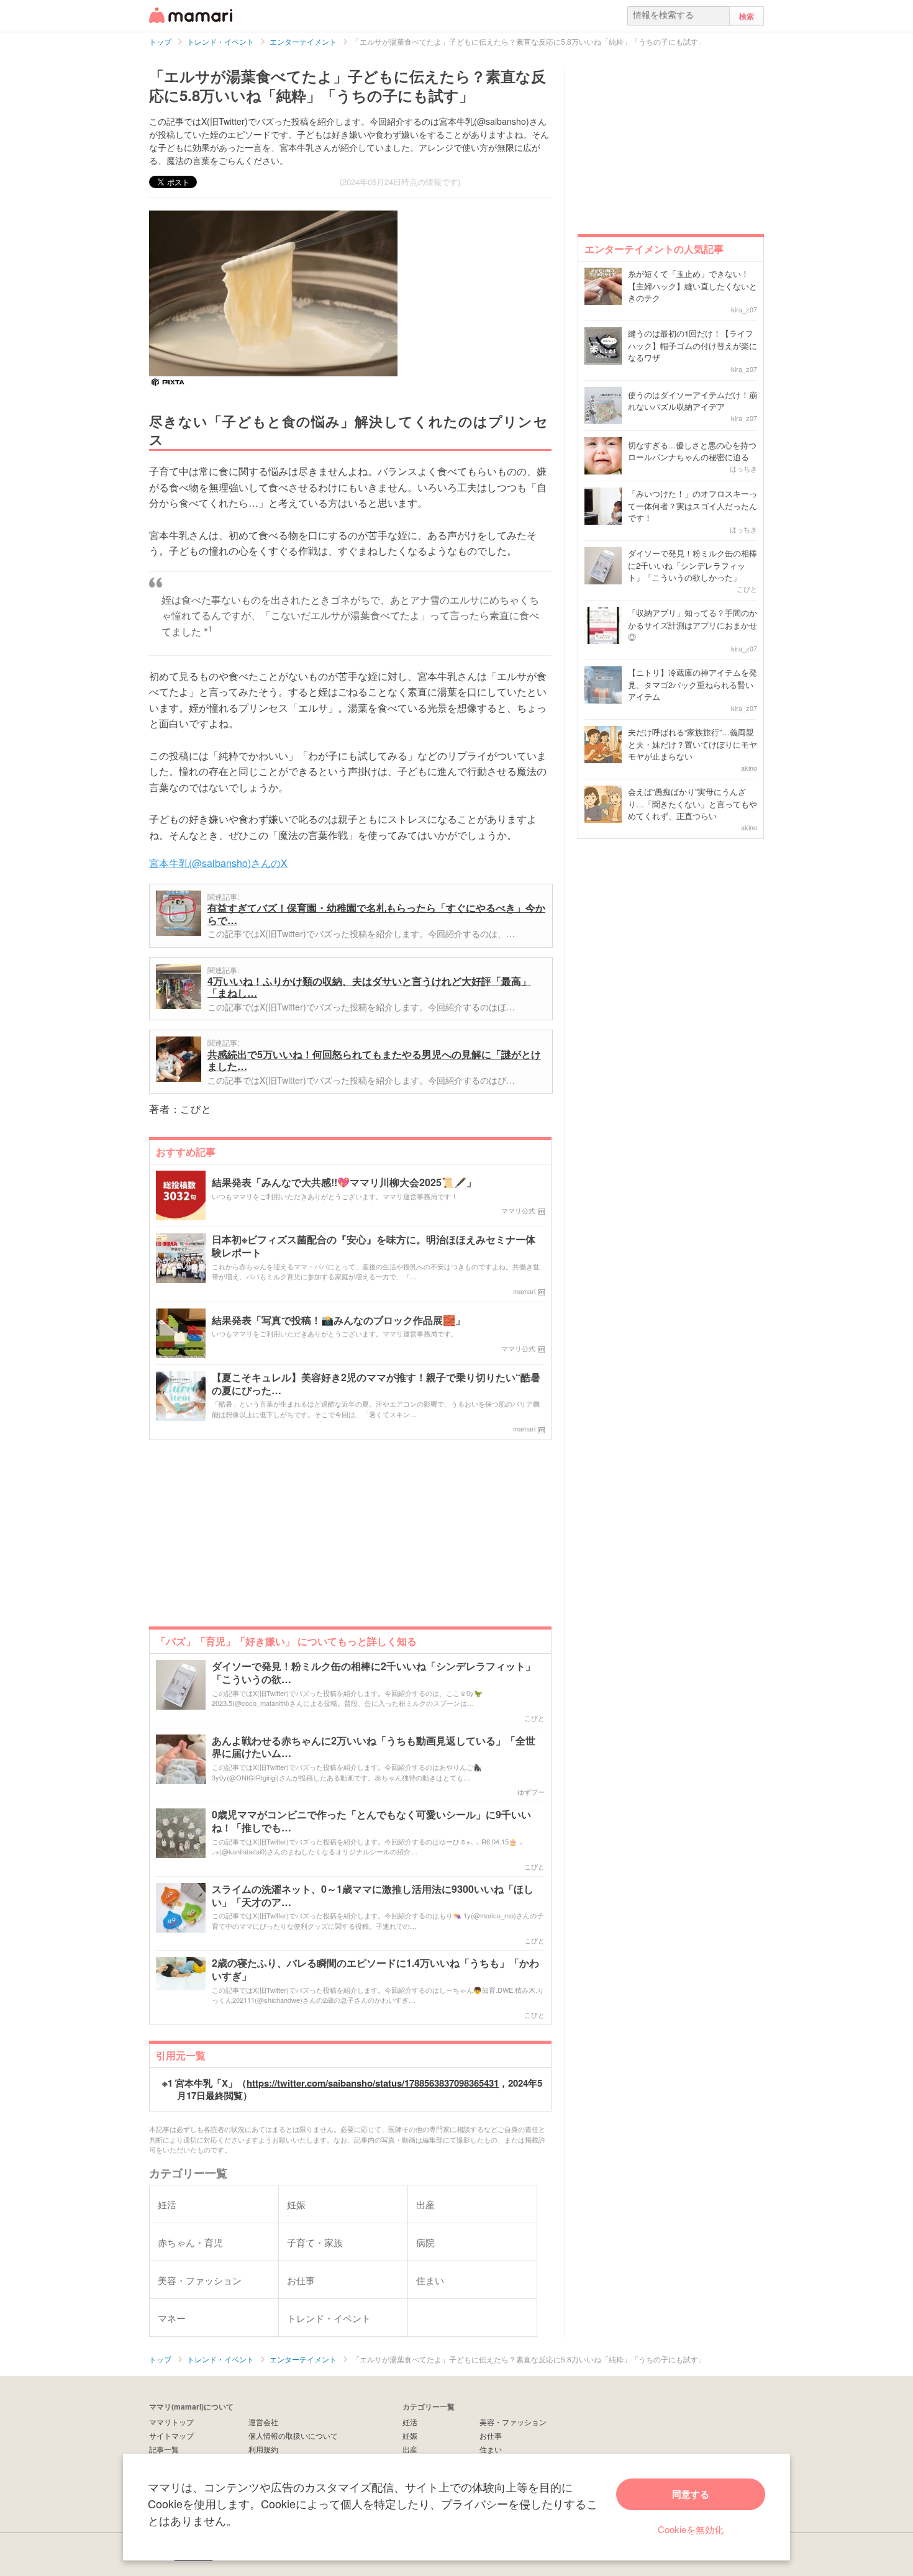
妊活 (410, 2422)
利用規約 (263, 2449)
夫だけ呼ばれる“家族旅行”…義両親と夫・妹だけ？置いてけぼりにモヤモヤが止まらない (693, 744)
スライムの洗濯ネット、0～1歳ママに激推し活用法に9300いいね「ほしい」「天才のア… (373, 1896)
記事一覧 (164, 2449)
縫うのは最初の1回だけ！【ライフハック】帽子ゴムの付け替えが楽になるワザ (693, 345)
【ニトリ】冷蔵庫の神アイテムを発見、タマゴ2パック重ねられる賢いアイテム (693, 684)
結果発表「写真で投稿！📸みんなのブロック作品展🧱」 (338, 1321)
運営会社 (263, 2422)
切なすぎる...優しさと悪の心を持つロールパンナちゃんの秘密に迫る (692, 451)
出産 (410, 2449)
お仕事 (491, 2435)
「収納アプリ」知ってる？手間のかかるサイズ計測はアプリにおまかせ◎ (693, 625)
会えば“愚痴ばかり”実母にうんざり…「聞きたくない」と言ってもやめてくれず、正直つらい (693, 804)
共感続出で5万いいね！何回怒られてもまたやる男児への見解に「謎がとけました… (374, 1060)
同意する (691, 2494)
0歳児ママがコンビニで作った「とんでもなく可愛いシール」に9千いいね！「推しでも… (371, 1821)
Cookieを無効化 (691, 2529)
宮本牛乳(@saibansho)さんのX (218, 863)
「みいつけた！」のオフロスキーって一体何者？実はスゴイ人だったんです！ (693, 506)
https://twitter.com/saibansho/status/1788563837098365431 (373, 2083)
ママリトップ (171, 2422)
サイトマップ (171, 2435)
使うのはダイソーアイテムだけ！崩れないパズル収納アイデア (693, 401)
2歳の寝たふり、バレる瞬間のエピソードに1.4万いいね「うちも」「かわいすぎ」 (375, 1970)
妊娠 (410, 2435)
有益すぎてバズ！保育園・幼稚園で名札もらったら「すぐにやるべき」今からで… (376, 914)
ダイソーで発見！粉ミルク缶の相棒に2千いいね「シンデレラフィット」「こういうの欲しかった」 (693, 565)
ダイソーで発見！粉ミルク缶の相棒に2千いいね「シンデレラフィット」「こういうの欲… (374, 1673)
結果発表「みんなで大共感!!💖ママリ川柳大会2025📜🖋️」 (344, 1183)
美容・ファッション (513, 2422)
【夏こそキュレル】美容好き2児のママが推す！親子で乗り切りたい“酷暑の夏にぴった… (376, 1384)
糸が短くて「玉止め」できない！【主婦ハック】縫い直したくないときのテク (693, 286)
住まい (491, 2449)
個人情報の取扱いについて (293, 2435)
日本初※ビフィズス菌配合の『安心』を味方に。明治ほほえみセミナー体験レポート (374, 1246)
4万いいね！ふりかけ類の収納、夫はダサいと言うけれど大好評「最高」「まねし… (369, 987)
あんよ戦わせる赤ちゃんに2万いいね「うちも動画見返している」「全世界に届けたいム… (374, 1748)
